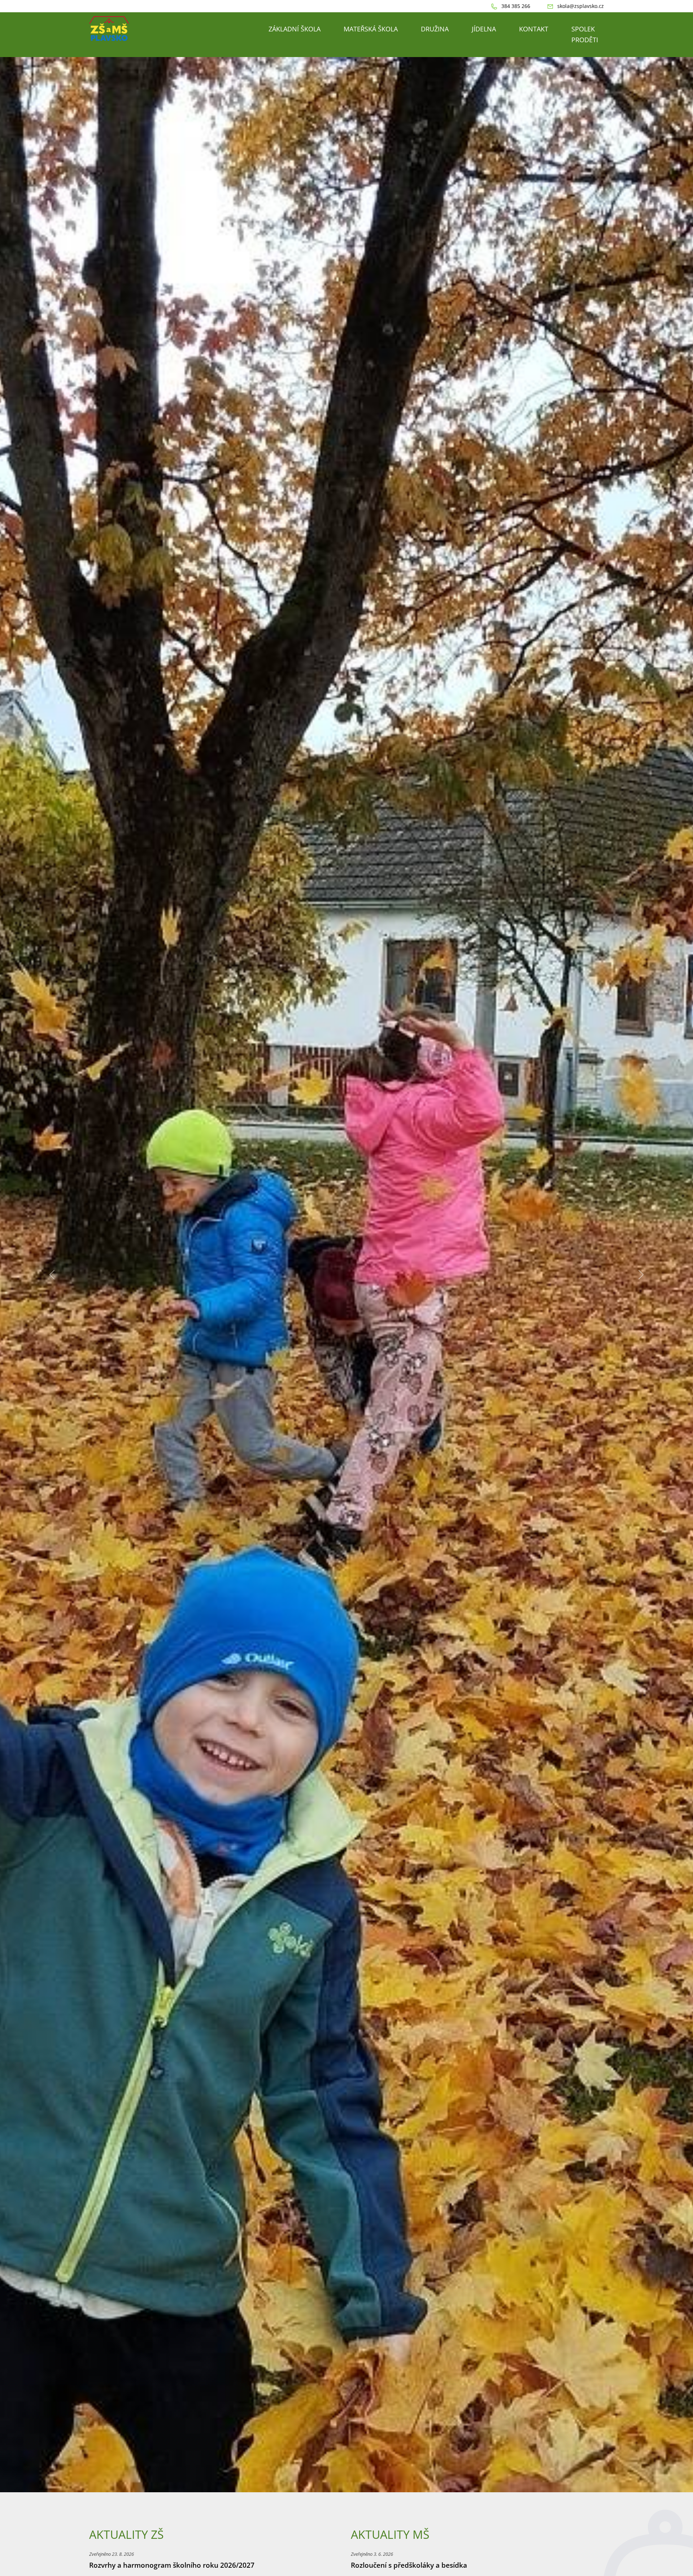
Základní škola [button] (295, 29)
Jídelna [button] (484, 29)
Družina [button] (435, 29)
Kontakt (534, 29)
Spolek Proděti (585, 34)
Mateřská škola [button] (371, 29)
